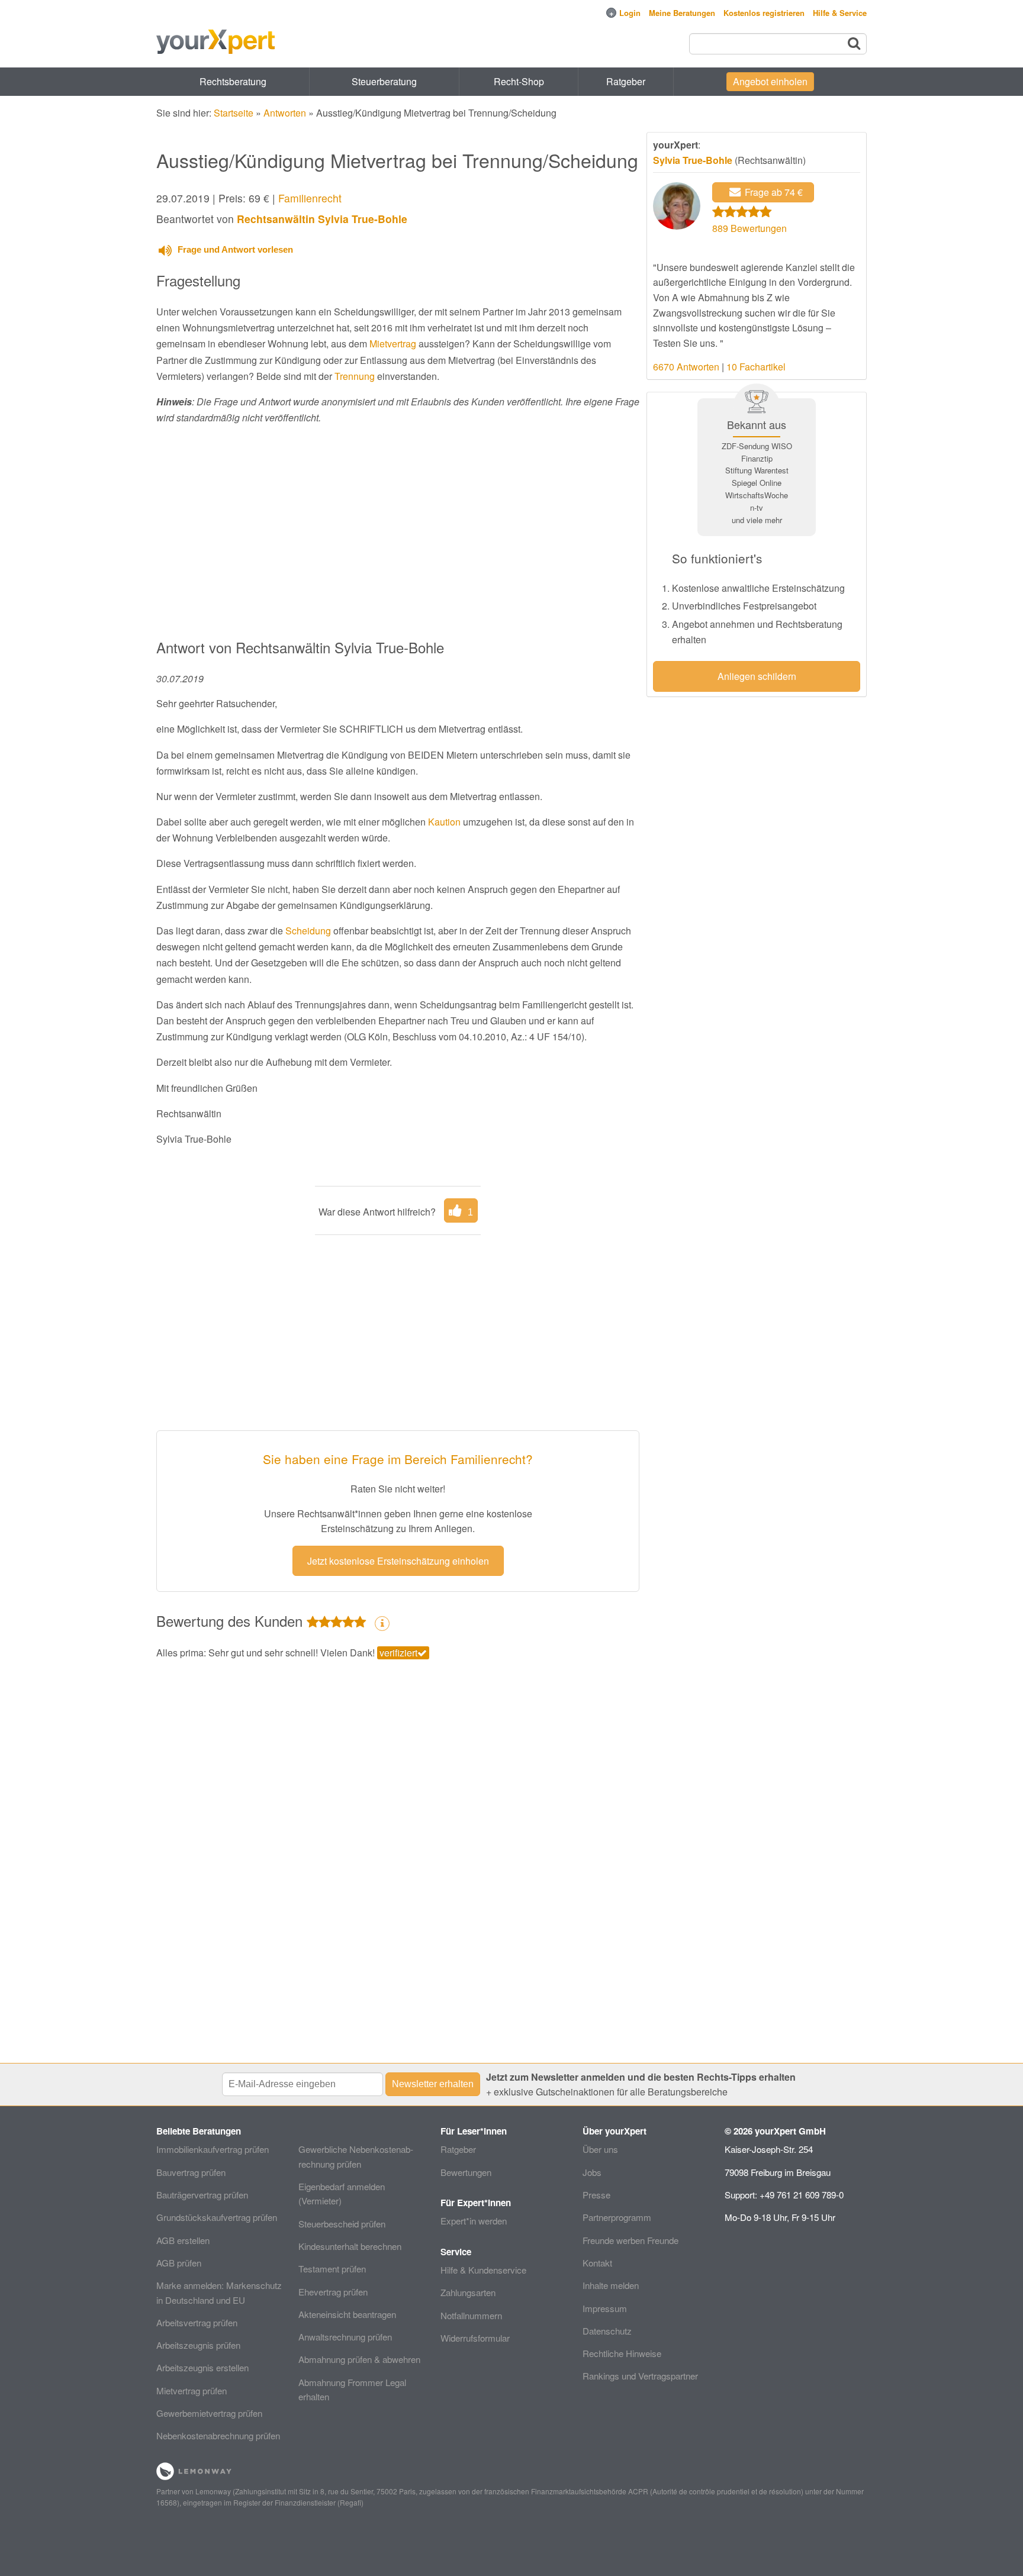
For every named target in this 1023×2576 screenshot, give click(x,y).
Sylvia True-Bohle (693, 160)
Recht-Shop (519, 81)
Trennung (355, 376)
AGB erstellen (183, 2240)
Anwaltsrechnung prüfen (345, 2337)
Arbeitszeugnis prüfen (198, 2345)
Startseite (234, 113)
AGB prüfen (179, 2263)
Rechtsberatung (233, 81)
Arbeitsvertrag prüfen (197, 2322)
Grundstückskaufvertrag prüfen (217, 2217)
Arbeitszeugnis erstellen (202, 2367)
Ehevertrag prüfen (333, 2292)
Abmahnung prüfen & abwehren (359, 2359)
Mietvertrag (393, 344)
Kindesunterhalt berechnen (350, 2246)
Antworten (285, 113)
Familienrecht (310, 198)
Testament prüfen (332, 2269)
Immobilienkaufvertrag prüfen (213, 2149)
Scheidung (308, 931)
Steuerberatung (384, 81)
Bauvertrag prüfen (191, 2172)
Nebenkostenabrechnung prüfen (218, 2435)
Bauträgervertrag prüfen (202, 2195)
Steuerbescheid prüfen (342, 2224)
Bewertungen (466, 2172)
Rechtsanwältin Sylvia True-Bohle (322, 219)
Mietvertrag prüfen (192, 2390)
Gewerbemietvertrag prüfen (209, 2413)
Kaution (444, 822)
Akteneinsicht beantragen (347, 2314)
